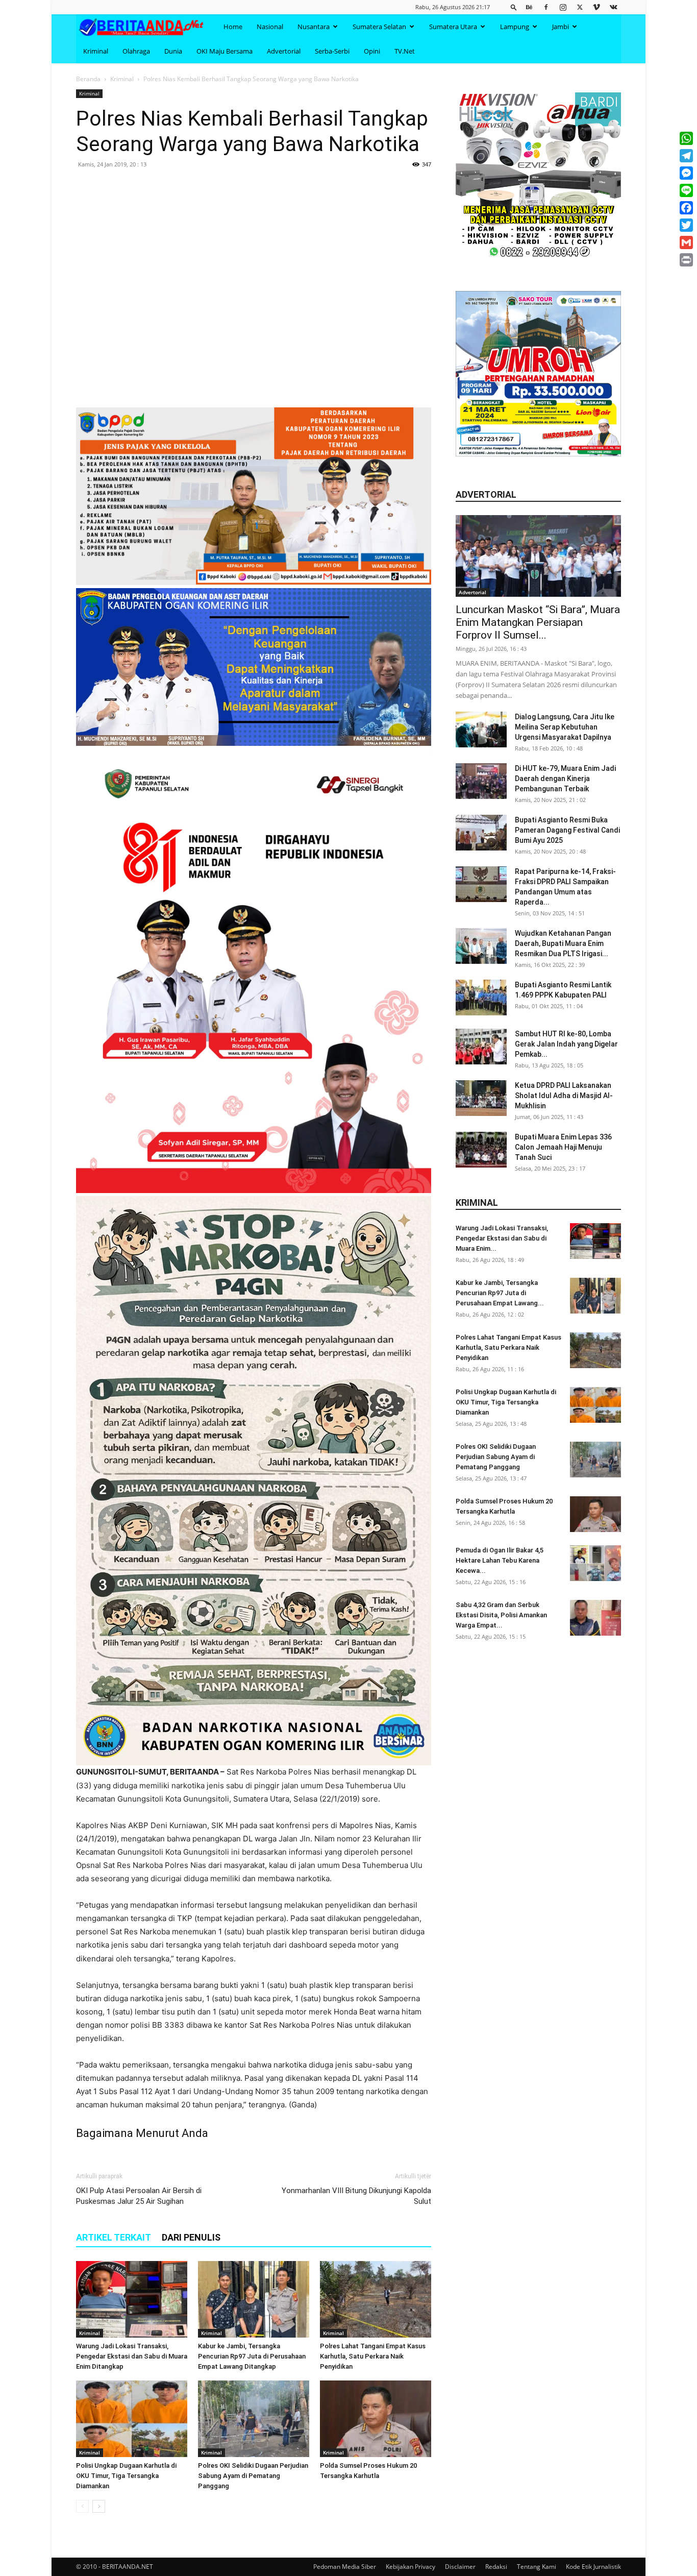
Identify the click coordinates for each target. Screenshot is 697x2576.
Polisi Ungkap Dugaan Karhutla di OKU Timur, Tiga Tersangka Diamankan (126, 2476)
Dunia (173, 51)
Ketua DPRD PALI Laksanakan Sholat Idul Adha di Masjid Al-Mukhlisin (564, 1096)
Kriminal (96, 51)
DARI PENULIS (191, 2237)
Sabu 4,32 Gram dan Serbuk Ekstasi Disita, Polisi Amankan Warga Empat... (501, 1615)
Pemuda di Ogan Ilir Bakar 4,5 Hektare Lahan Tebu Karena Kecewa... (500, 1560)
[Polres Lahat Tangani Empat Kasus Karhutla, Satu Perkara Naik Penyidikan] (376, 2299)
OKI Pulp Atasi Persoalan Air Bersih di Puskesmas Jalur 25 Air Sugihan (139, 2196)
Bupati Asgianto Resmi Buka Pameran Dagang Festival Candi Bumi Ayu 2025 (567, 830)
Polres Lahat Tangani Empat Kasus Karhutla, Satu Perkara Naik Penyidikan (373, 2356)
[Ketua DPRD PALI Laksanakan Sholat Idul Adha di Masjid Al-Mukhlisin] (481, 1098)
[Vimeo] (596, 7)
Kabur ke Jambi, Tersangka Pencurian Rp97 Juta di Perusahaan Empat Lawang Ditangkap (252, 2356)
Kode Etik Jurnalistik (593, 2567)
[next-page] (99, 2506)
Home (233, 27)
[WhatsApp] (686, 138)
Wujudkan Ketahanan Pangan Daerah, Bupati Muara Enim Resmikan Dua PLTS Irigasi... (563, 943)
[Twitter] (580, 7)
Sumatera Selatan (379, 27)
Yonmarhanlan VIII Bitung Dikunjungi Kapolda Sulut (356, 2196)
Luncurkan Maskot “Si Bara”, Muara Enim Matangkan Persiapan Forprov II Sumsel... (538, 622)
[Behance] (529, 7)
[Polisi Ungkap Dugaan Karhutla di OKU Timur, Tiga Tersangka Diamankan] (132, 2419)
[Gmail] (686, 242)
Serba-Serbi (332, 51)
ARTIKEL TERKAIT (114, 2237)
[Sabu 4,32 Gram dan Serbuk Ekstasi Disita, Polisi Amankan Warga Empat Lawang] (595, 1618)
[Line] (686, 190)
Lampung (515, 27)
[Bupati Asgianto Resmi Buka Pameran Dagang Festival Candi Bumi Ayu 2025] (481, 833)
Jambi (561, 27)
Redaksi (496, 2567)
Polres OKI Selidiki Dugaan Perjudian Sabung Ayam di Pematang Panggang (253, 2476)
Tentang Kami (537, 2567)
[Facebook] (546, 7)
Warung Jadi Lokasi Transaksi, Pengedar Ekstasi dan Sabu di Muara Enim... (502, 1238)
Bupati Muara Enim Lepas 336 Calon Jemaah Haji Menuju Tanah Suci (563, 1147)
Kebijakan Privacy (410, 2567)
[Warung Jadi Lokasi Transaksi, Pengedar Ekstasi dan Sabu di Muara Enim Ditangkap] (132, 2299)
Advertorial (284, 51)
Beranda (88, 79)
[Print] (686, 260)
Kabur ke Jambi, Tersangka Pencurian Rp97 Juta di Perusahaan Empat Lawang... (500, 1293)
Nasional (270, 27)
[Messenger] (686, 173)
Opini (372, 51)
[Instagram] (563, 7)
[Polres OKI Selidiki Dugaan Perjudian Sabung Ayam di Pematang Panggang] (254, 2419)
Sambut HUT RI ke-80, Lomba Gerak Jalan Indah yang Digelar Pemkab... (566, 1044)
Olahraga (136, 51)
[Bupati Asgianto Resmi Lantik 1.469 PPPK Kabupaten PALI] (481, 998)
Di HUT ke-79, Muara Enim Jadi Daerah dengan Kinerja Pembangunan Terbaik (565, 779)
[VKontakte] (613, 7)
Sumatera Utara (453, 27)
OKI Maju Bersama (225, 51)
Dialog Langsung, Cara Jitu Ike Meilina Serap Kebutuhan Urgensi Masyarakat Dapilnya (565, 727)
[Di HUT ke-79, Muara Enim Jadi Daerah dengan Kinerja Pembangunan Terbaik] (481, 781)
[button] (514, 7)
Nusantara (314, 27)
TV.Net (405, 51)
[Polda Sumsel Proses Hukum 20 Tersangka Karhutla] (376, 2419)
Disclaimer (460, 2567)
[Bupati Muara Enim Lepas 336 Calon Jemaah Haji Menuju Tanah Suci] (481, 1150)
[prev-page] (82, 2506)
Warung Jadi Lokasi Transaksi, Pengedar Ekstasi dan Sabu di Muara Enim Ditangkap (132, 2356)
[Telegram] (686, 156)
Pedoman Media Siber (345, 2567)
